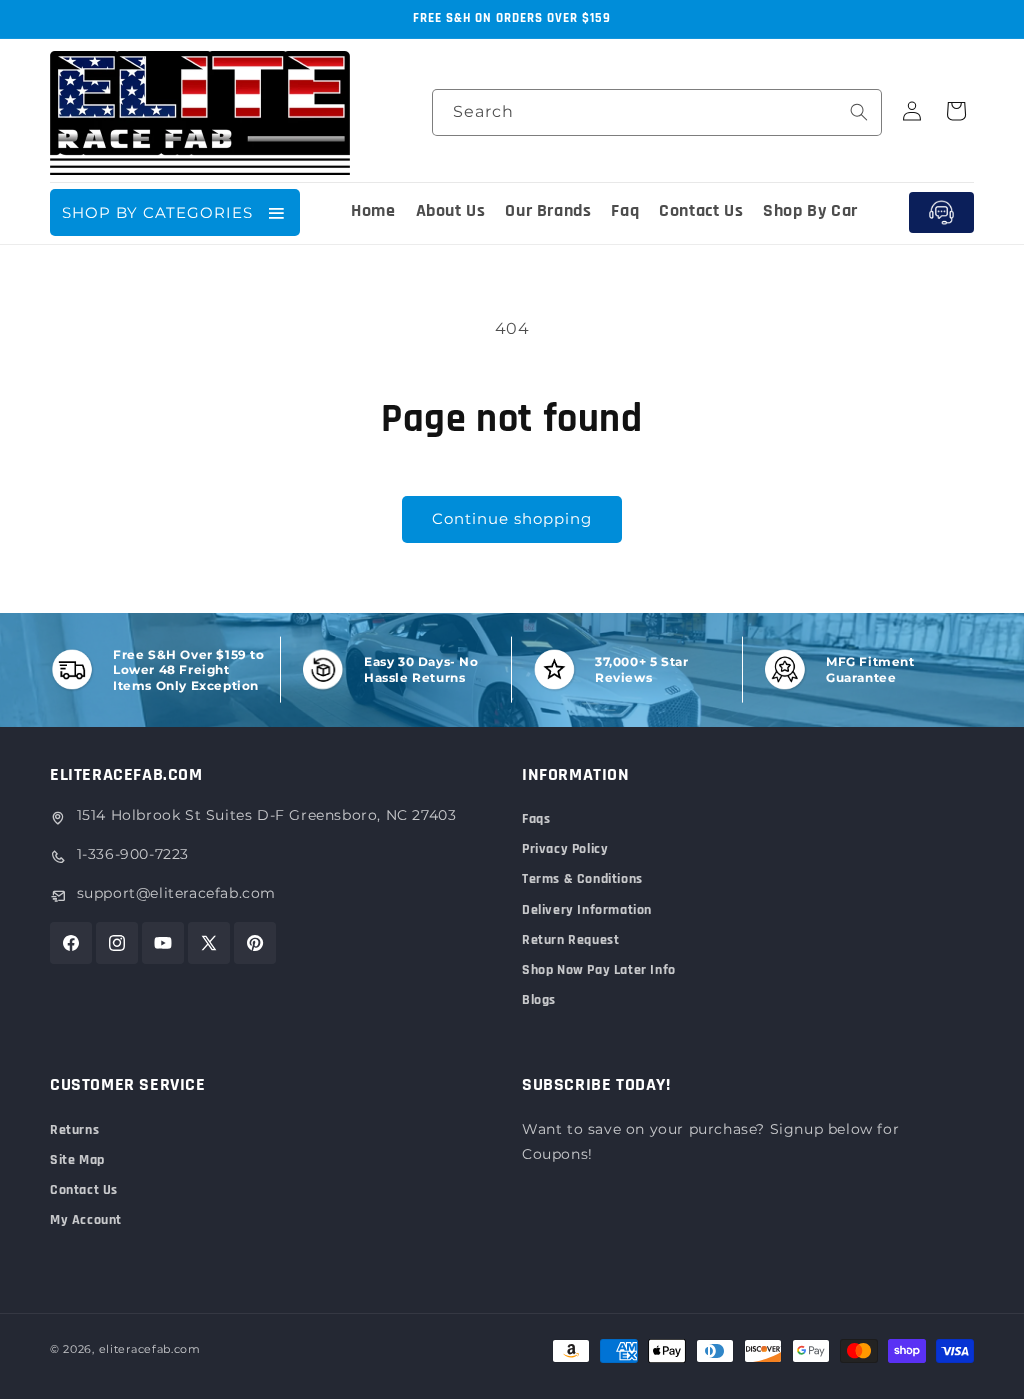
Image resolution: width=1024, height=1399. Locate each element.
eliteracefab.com (150, 1349)
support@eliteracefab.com (176, 893)
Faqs (536, 819)
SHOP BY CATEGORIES (157, 212)
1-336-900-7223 (133, 854)
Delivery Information (587, 910)
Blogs (539, 1000)
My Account (86, 1220)
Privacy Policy (565, 849)
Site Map (77, 1160)
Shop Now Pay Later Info (599, 970)
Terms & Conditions (582, 879)
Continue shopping (512, 518)
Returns (74, 1130)
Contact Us (84, 1190)
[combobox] (657, 112)
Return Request (570, 940)
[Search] (859, 112)
